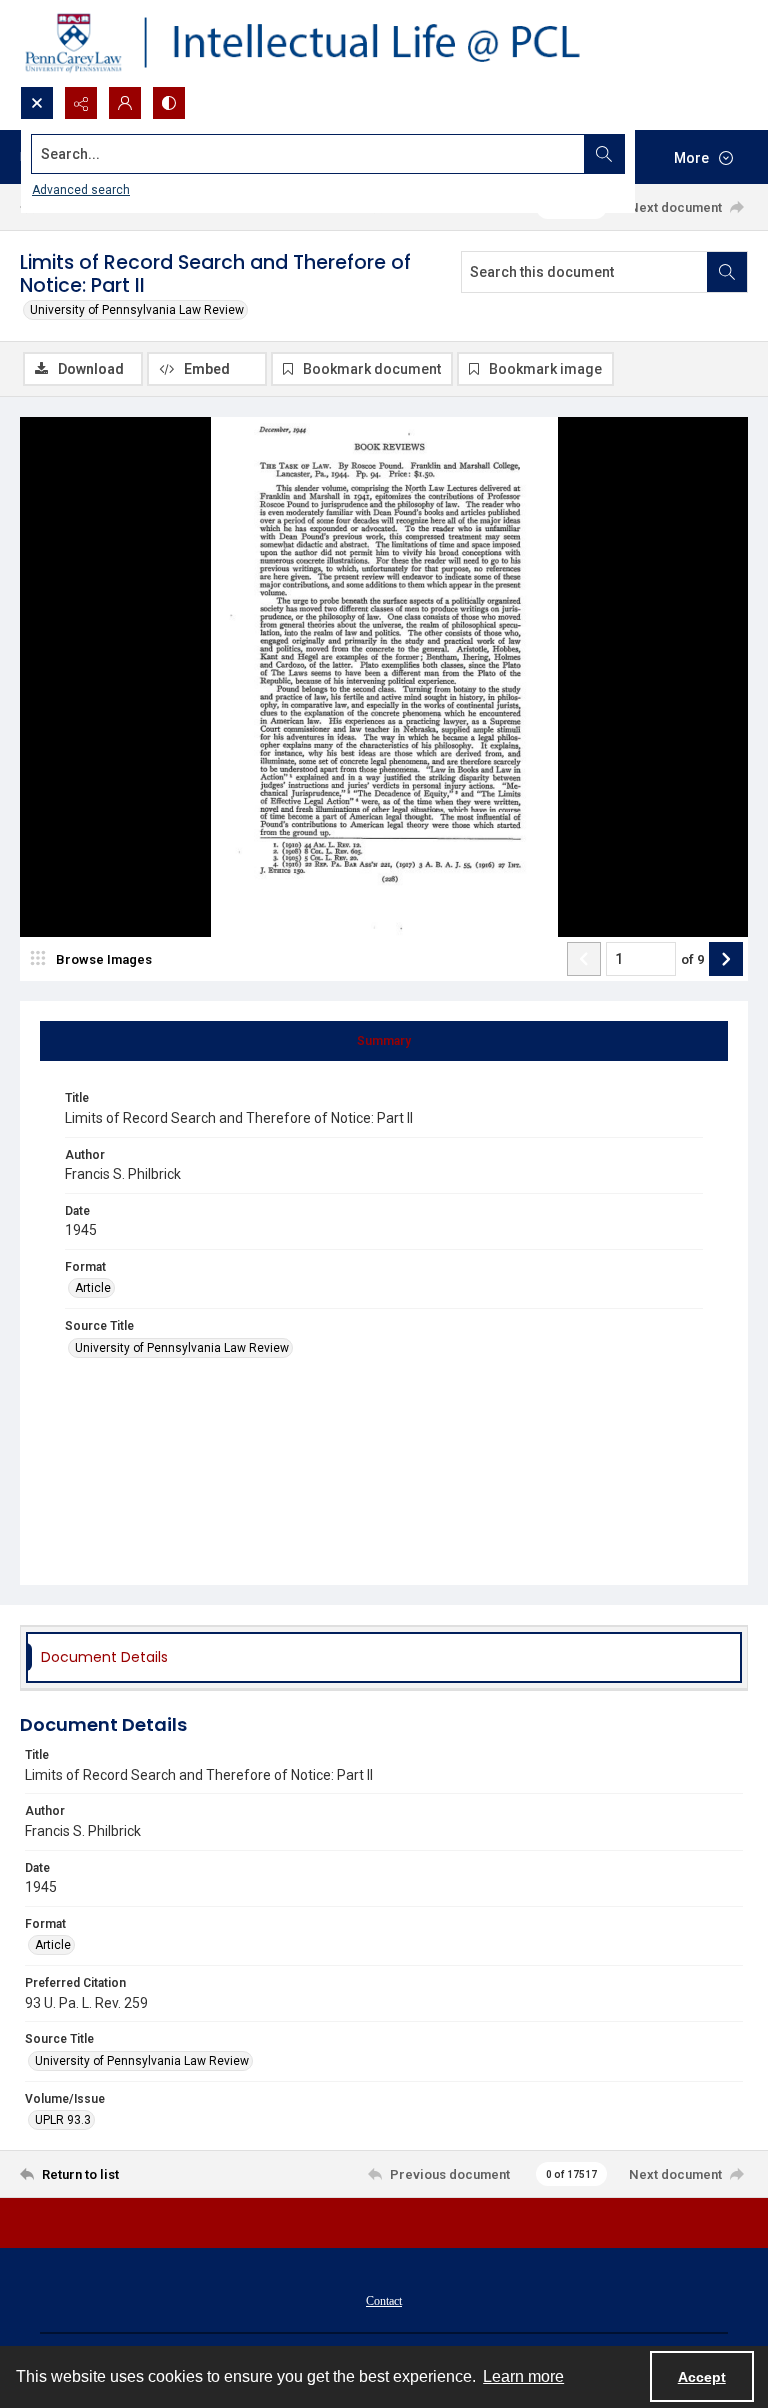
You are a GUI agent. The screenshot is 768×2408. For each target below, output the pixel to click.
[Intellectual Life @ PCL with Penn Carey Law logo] (320, 43)
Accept (702, 2377)
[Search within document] (727, 272)
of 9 (692, 959)
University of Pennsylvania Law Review (137, 310)
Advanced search (81, 190)
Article (93, 1288)
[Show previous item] (584, 959)
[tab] (384, 1041)
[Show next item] (726, 959)
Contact (384, 2301)
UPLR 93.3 (63, 2120)
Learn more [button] (523, 2376)
